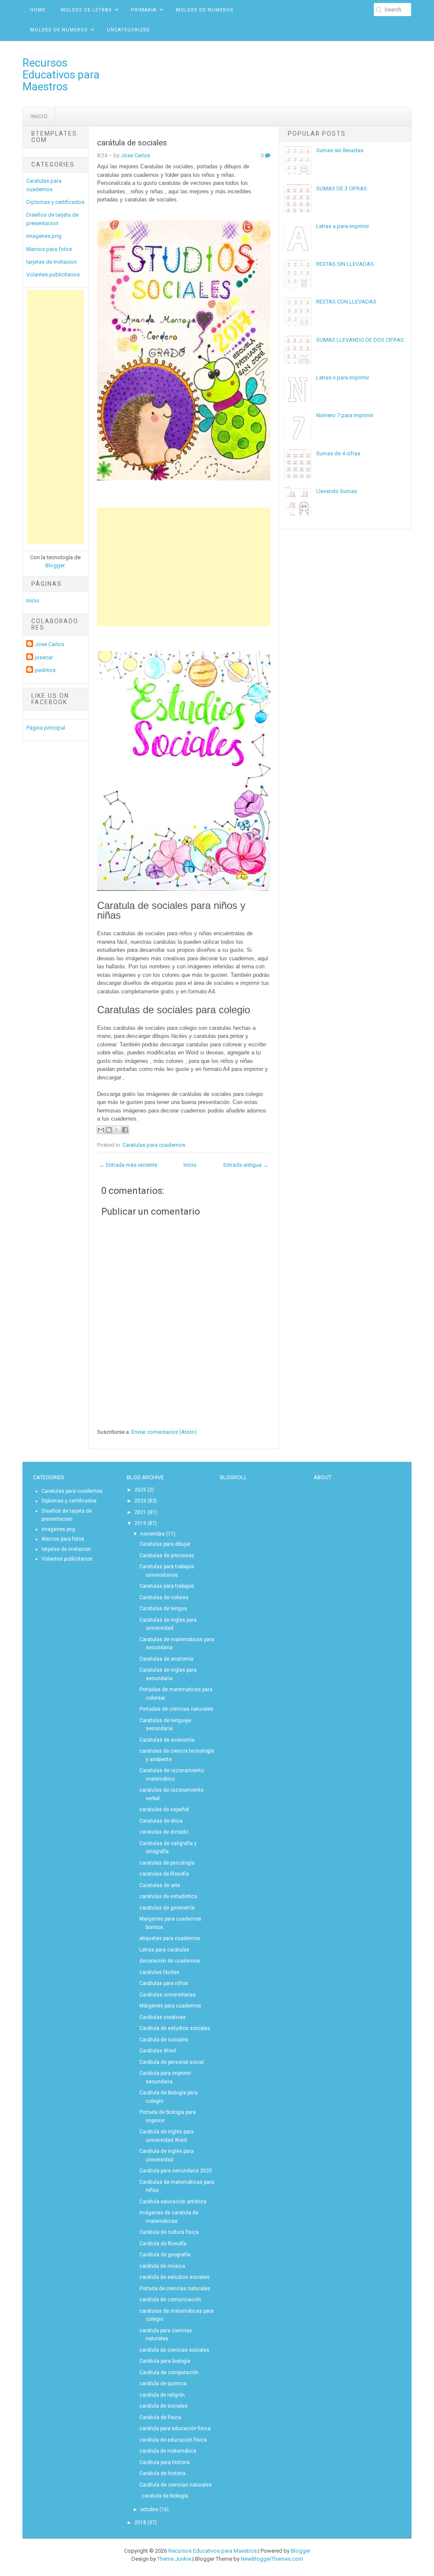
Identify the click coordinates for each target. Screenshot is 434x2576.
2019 (140, 1523)
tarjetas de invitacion (51, 262)
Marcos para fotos (49, 249)
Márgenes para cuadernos (170, 2006)
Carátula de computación (169, 2372)
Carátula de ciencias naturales (176, 2485)
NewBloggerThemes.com (272, 2559)
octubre (149, 2509)
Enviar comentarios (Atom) (164, 1432)
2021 (140, 1512)
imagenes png (44, 236)
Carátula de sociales (164, 2040)
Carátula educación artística (173, 2202)
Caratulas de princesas (167, 1556)
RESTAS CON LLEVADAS (346, 302)
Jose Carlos (49, 644)
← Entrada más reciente (128, 1165)
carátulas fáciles (159, 1972)
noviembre (153, 1534)
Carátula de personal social (172, 2062)
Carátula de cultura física (169, 2232)
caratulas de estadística (168, 1896)
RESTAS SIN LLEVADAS (345, 264)
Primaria (144, 10)
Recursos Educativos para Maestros (61, 75)
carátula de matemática (168, 2451)
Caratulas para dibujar (165, 1544)
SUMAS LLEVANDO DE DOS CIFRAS (360, 340)
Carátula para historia (165, 2462)
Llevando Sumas (337, 491)
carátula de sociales (132, 143)
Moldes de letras (86, 10)
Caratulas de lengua (163, 1609)
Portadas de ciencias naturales (176, 1709)
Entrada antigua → (246, 1165)
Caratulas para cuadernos (154, 1145)
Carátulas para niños (164, 1983)
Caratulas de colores (164, 1597)
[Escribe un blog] (109, 1130)
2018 (140, 2523)
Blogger (55, 565)
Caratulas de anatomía (166, 1659)
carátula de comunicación (170, 2300)
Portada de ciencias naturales (175, 2289)
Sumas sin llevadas (340, 150)
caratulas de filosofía (164, 1874)
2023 (140, 1501)
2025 (140, 1490)
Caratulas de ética (161, 1821)
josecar (44, 657)
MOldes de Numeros (205, 10)
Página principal (46, 728)
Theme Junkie (174, 2559)
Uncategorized (128, 30)
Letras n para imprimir (343, 378)
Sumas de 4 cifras (338, 453)
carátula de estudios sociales (175, 2277)
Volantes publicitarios (53, 275)
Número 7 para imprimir (345, 415)
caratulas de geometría (167, 1908)
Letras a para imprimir (343, 226)
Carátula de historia (163, 2473)
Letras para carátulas (164, 1950)
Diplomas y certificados (55, 202)
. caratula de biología (164, 2496)
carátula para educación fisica (175, 2428)
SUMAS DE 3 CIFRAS (342, 188)
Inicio (39, 116)
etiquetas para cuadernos (170, 1938)
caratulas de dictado (164, 1832)
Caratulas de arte (160, 1885)
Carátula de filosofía (163, 2244)
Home (38, 10)
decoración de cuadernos (170, 1961)
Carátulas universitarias (168, 1995)
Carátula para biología (165, 2361)
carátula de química (163, 2384)
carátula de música (162, 2266)
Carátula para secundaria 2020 (176, 2171)
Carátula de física (160, 2417)
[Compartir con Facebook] (125, 1130)
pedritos (45, 670)
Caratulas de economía (167, 1740)
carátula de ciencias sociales (174, 2350)
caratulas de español (164, 1809)
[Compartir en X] (117, 1130)
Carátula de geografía (165, 2255)
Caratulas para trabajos (167, 1586)
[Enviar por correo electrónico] (101, 1130)
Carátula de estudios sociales (175, 2028)
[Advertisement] (56, 417)
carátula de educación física (173, 2440)
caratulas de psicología (167, 1863)
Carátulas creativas (163, 2017)
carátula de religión (162, 2395)
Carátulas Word (158, 2051)
